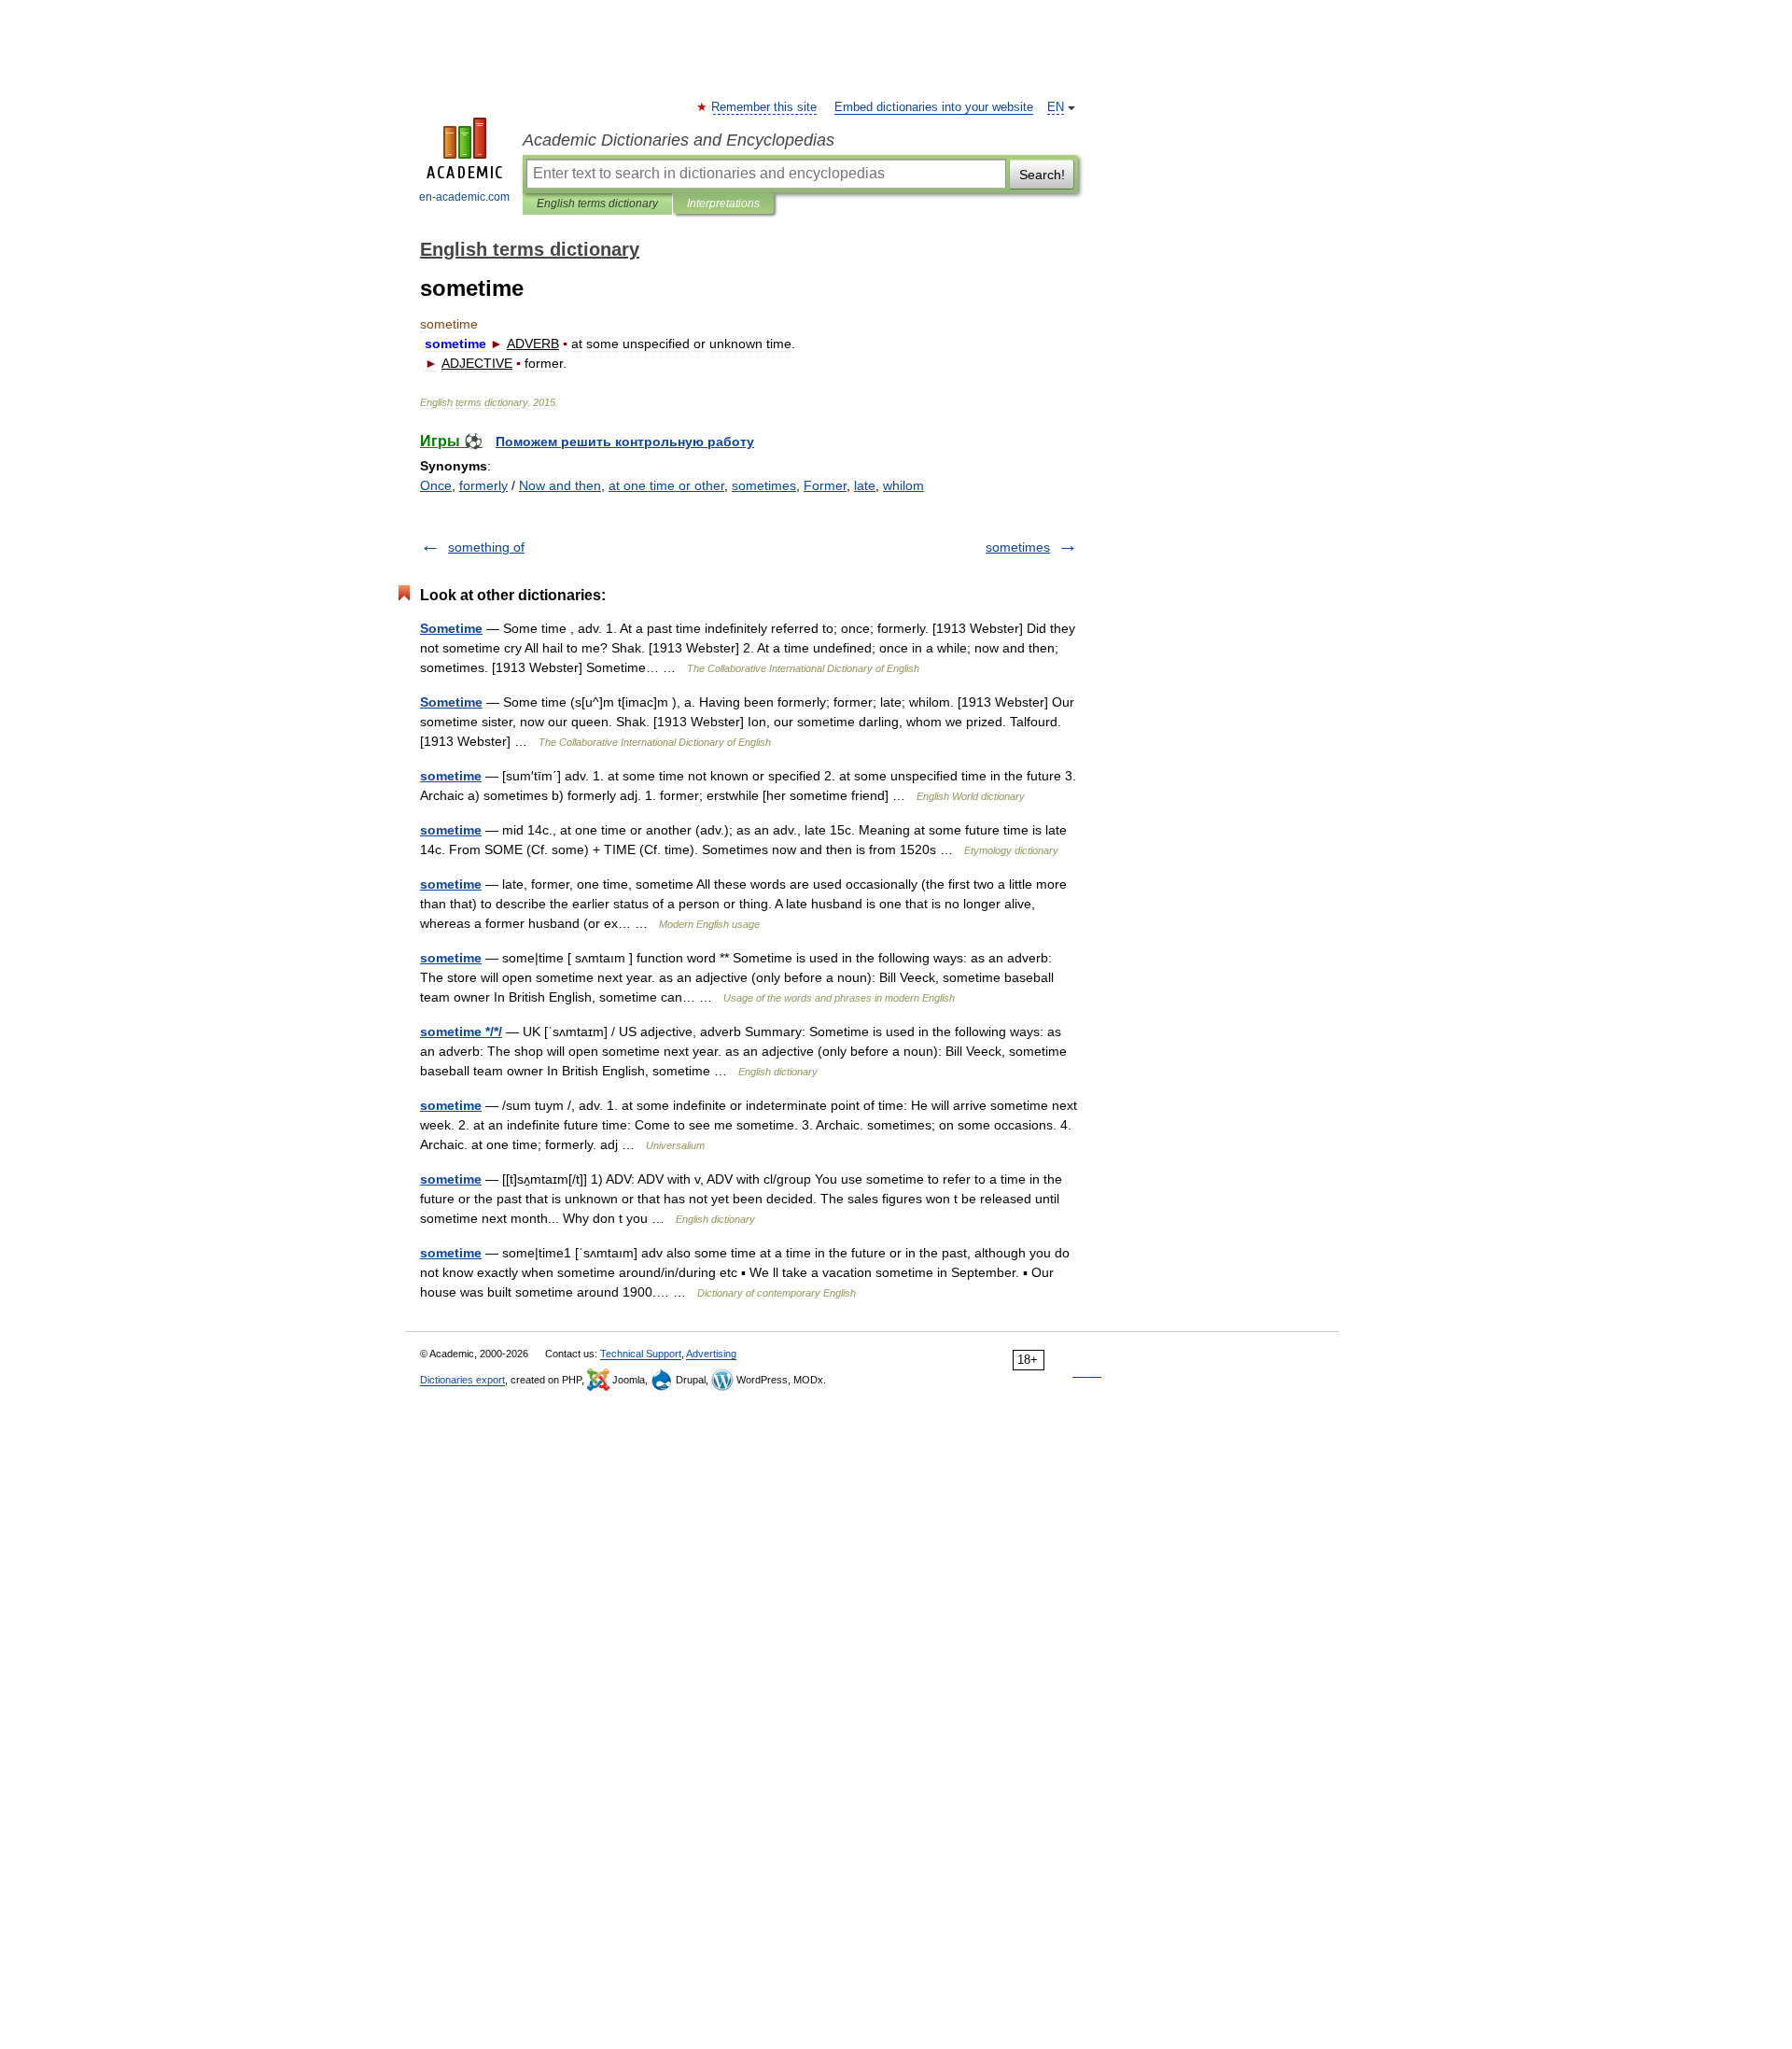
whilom (903, 485)
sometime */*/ (461, 1032)
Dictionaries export (462, 1380)
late (865, 485)
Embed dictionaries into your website (934, 107)
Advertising (711, 1354)
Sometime (451, 628)
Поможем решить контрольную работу (625, 442)
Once (436, 485)
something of (486, 547)
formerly (483, 485)
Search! (1042, 175)
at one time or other (666, 485)
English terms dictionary (597, 203)
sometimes (764, 485)
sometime (451, 776)
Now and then (560, 485)
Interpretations (723, 203)
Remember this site (765, 107)
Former (825, 485)
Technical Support (641, 1354)
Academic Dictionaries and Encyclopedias (679, 140)
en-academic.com (464, 197)
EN (1056, 107)
